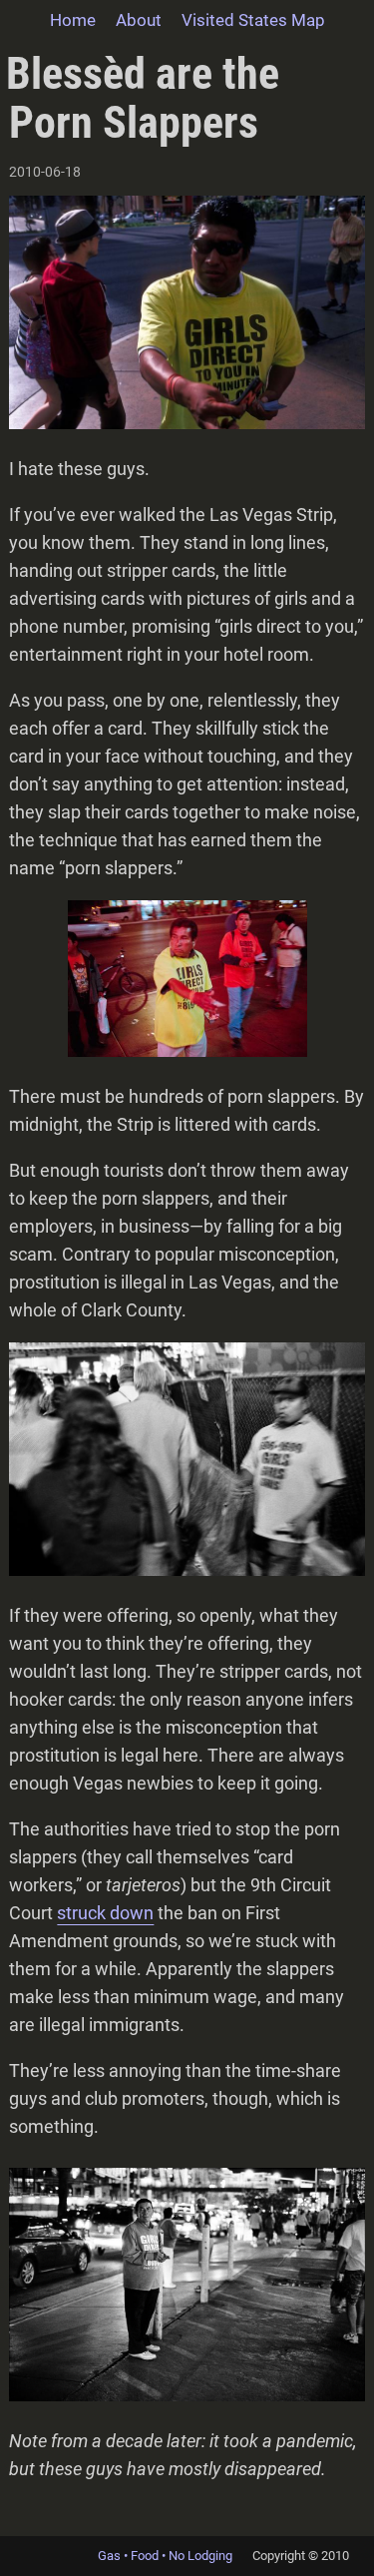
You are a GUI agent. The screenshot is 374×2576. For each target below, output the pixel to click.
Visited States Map (253, 20)
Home (73, 20)
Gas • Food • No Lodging (165, 2556)
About (139, 20)
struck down (105, 1913)
